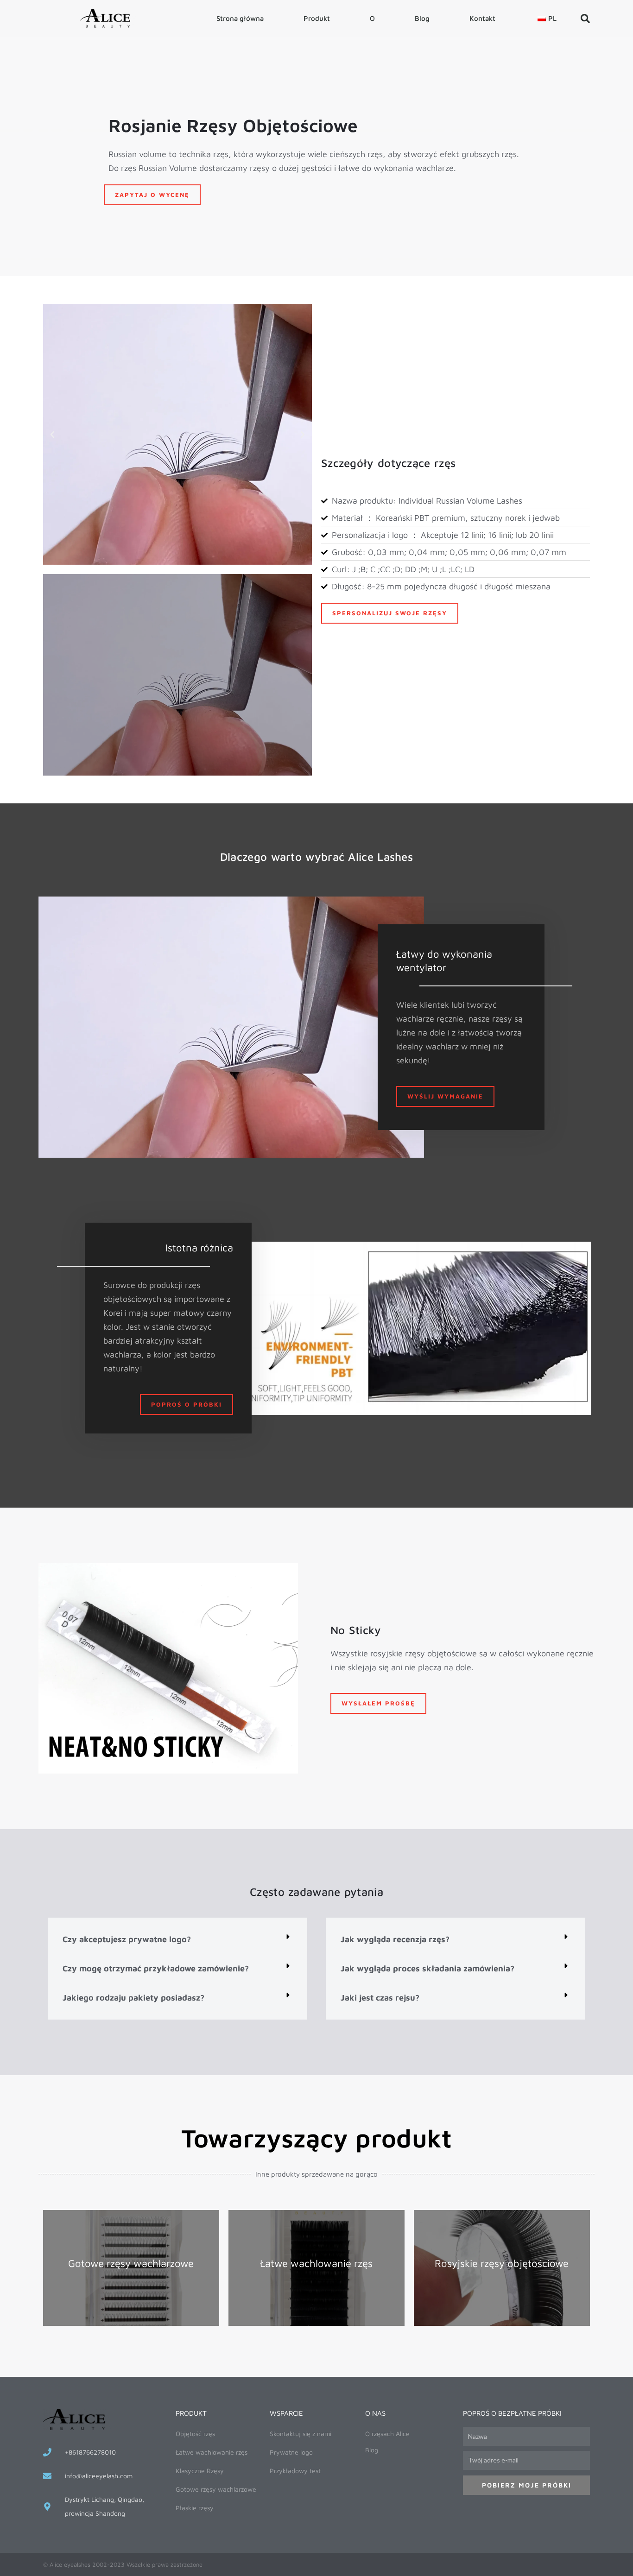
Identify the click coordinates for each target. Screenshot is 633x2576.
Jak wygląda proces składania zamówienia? (427, 1968)
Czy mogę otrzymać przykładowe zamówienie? (156, 1968)
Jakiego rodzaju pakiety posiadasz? (133, 1998)
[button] (585, 19)
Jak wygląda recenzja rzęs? (395, 1939)
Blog (422, 18)
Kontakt (482, 18)
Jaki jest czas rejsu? (380, 1998)
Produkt (317, 18)
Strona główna (240, 18)
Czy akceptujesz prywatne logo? (127, 1939)
